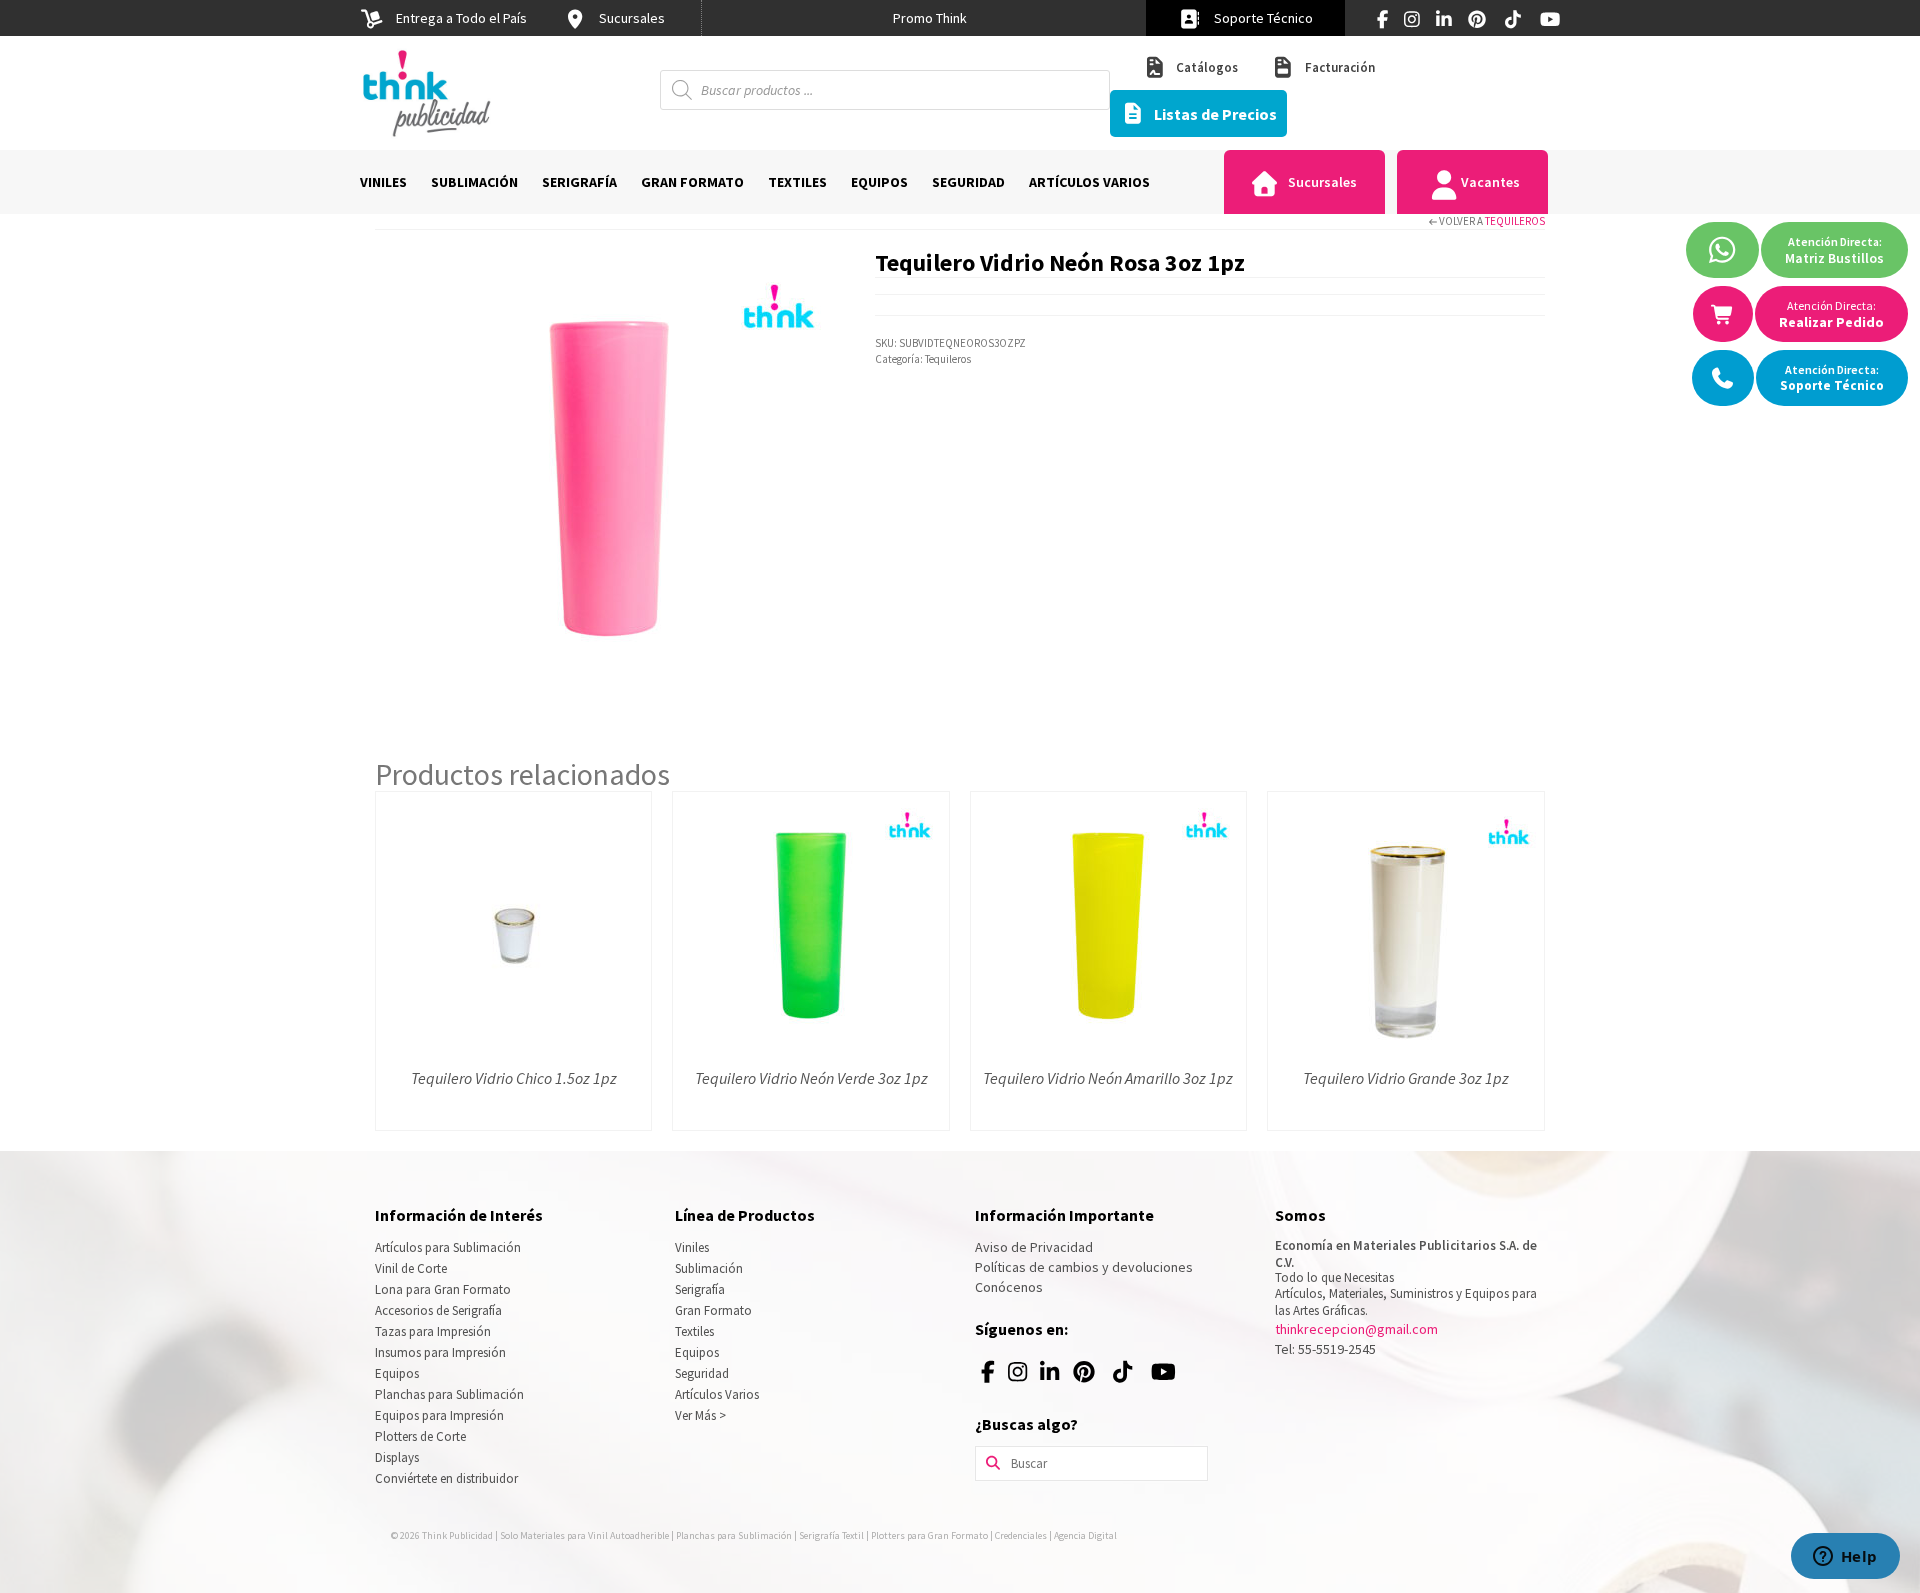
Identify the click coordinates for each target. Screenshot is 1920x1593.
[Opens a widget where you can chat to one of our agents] (1845, 1558)
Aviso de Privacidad (1034, 1247)
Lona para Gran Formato (443, 1289)
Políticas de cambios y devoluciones (1084, 1267)
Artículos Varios (717, 1394)
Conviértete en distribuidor (446, 1478)
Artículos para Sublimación (448, 1247)
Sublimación (709, 1268)
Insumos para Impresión (440, 1352)
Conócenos (1009, 1287)
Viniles (692, 1247)
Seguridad (702, 1373)
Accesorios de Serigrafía (438, 1310)
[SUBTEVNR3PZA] (610, 478)
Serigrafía (700, 1289)
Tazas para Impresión (433, 1331)
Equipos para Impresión (439, 1415)
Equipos (397, 1373)
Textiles (694, 1331)
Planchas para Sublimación (449, 1394)
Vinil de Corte (411, 1268)
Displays (397, 1457)
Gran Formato (713, 1310)
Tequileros (1515, 221)
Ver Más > (700, 1415)
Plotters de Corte (420, 1436)
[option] (930, 18)
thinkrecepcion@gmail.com (1356, 1329)
